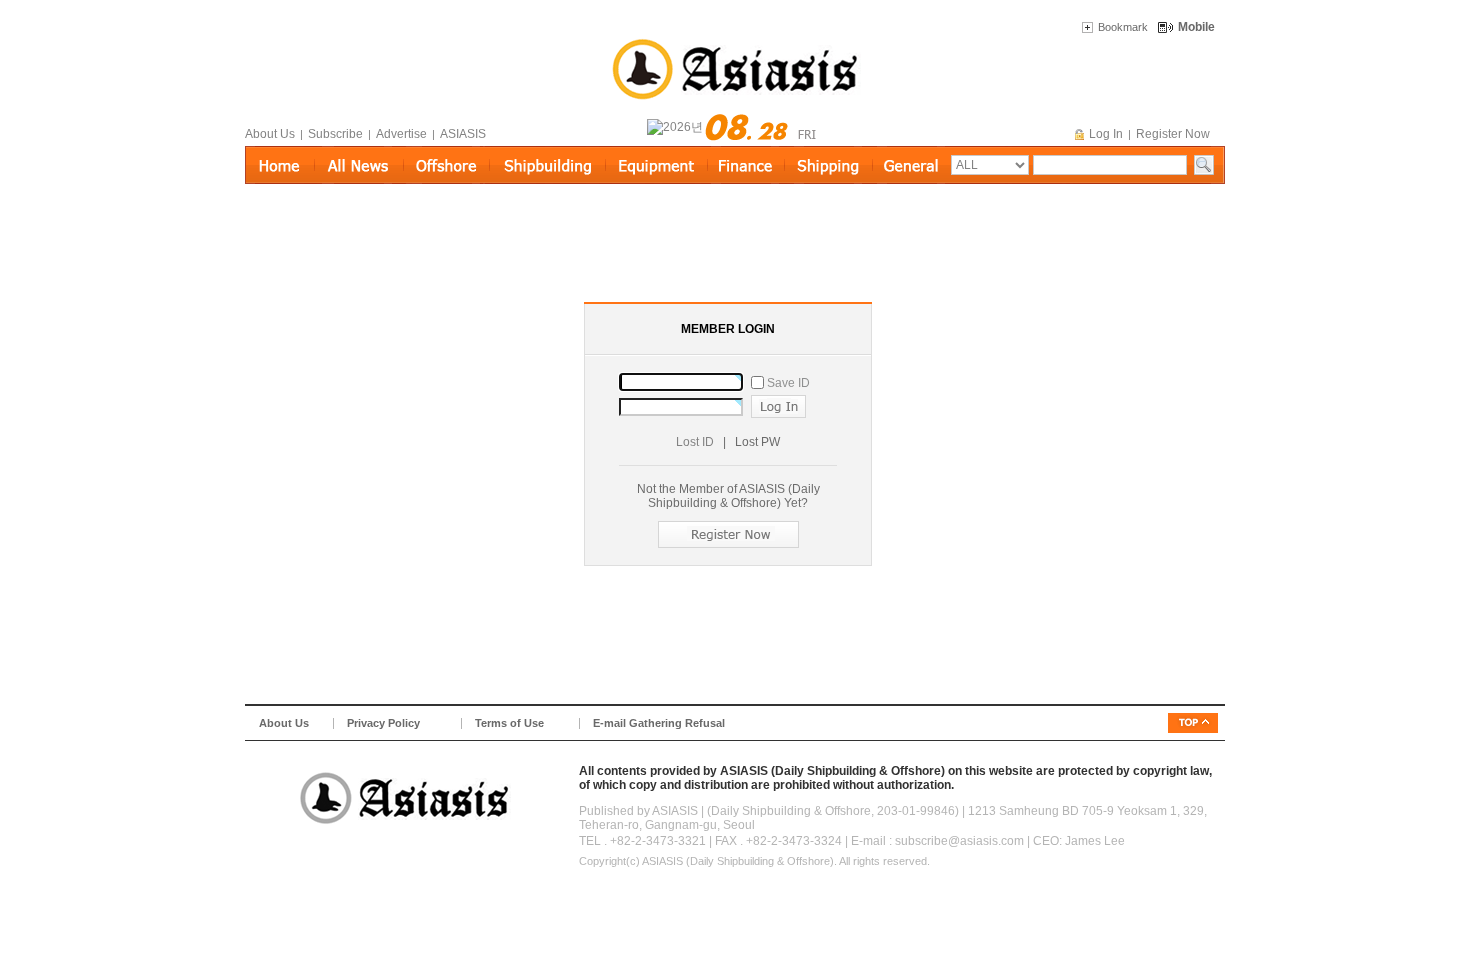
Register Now (1173, 134)
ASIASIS (463, 134)
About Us (270, 134)
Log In (1106, 134)
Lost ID (695, 442)
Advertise (401, 134)
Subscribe (335, 134)
